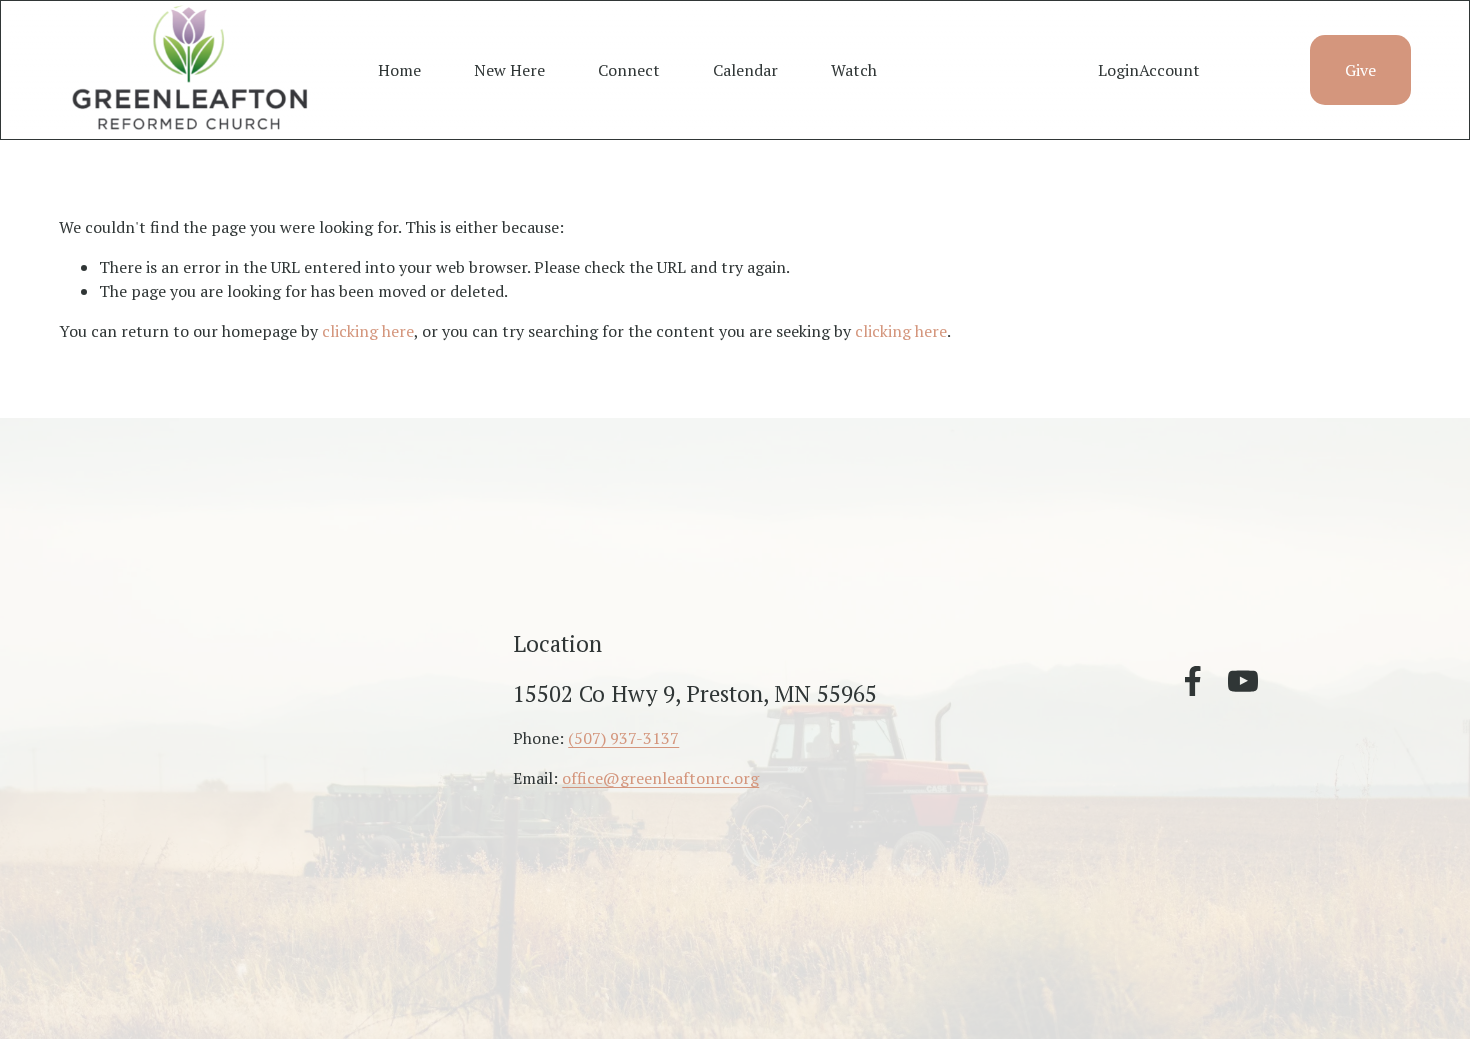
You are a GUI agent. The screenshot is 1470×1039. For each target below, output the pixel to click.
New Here (509, 70)
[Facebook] (1193, 681)
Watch (854, 70)
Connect (629, 70)
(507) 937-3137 (623, 738)
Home (399, 70)
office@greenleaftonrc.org (660, 778)
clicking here (368, 331)
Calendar (745, 70)
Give (1360, 70)
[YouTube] (1243, 681)
